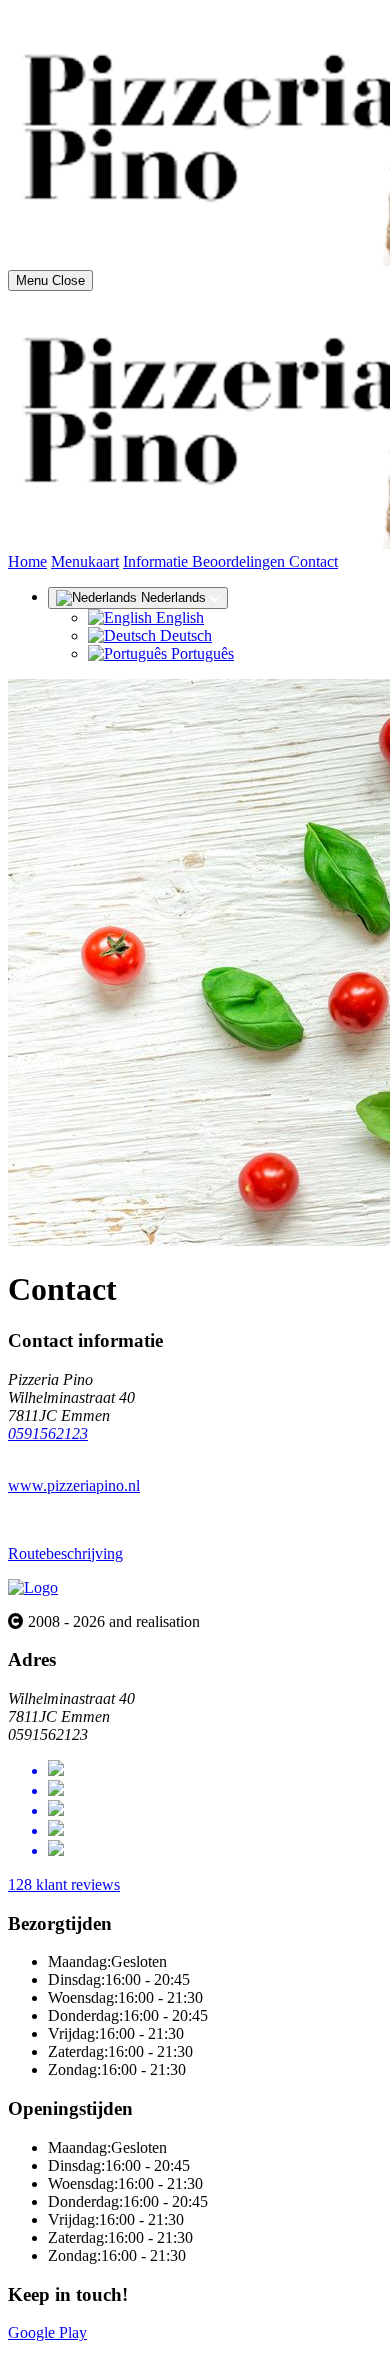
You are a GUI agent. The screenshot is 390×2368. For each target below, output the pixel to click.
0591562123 (48, 1433)
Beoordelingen (240, 561)
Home (27, 561)
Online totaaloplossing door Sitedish (122, 2350)
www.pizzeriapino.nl (74, 1485)
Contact (313, 561)
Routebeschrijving (65, 1553)
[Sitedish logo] (33, 1587)
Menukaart (85, 561)
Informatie (157, 561)
